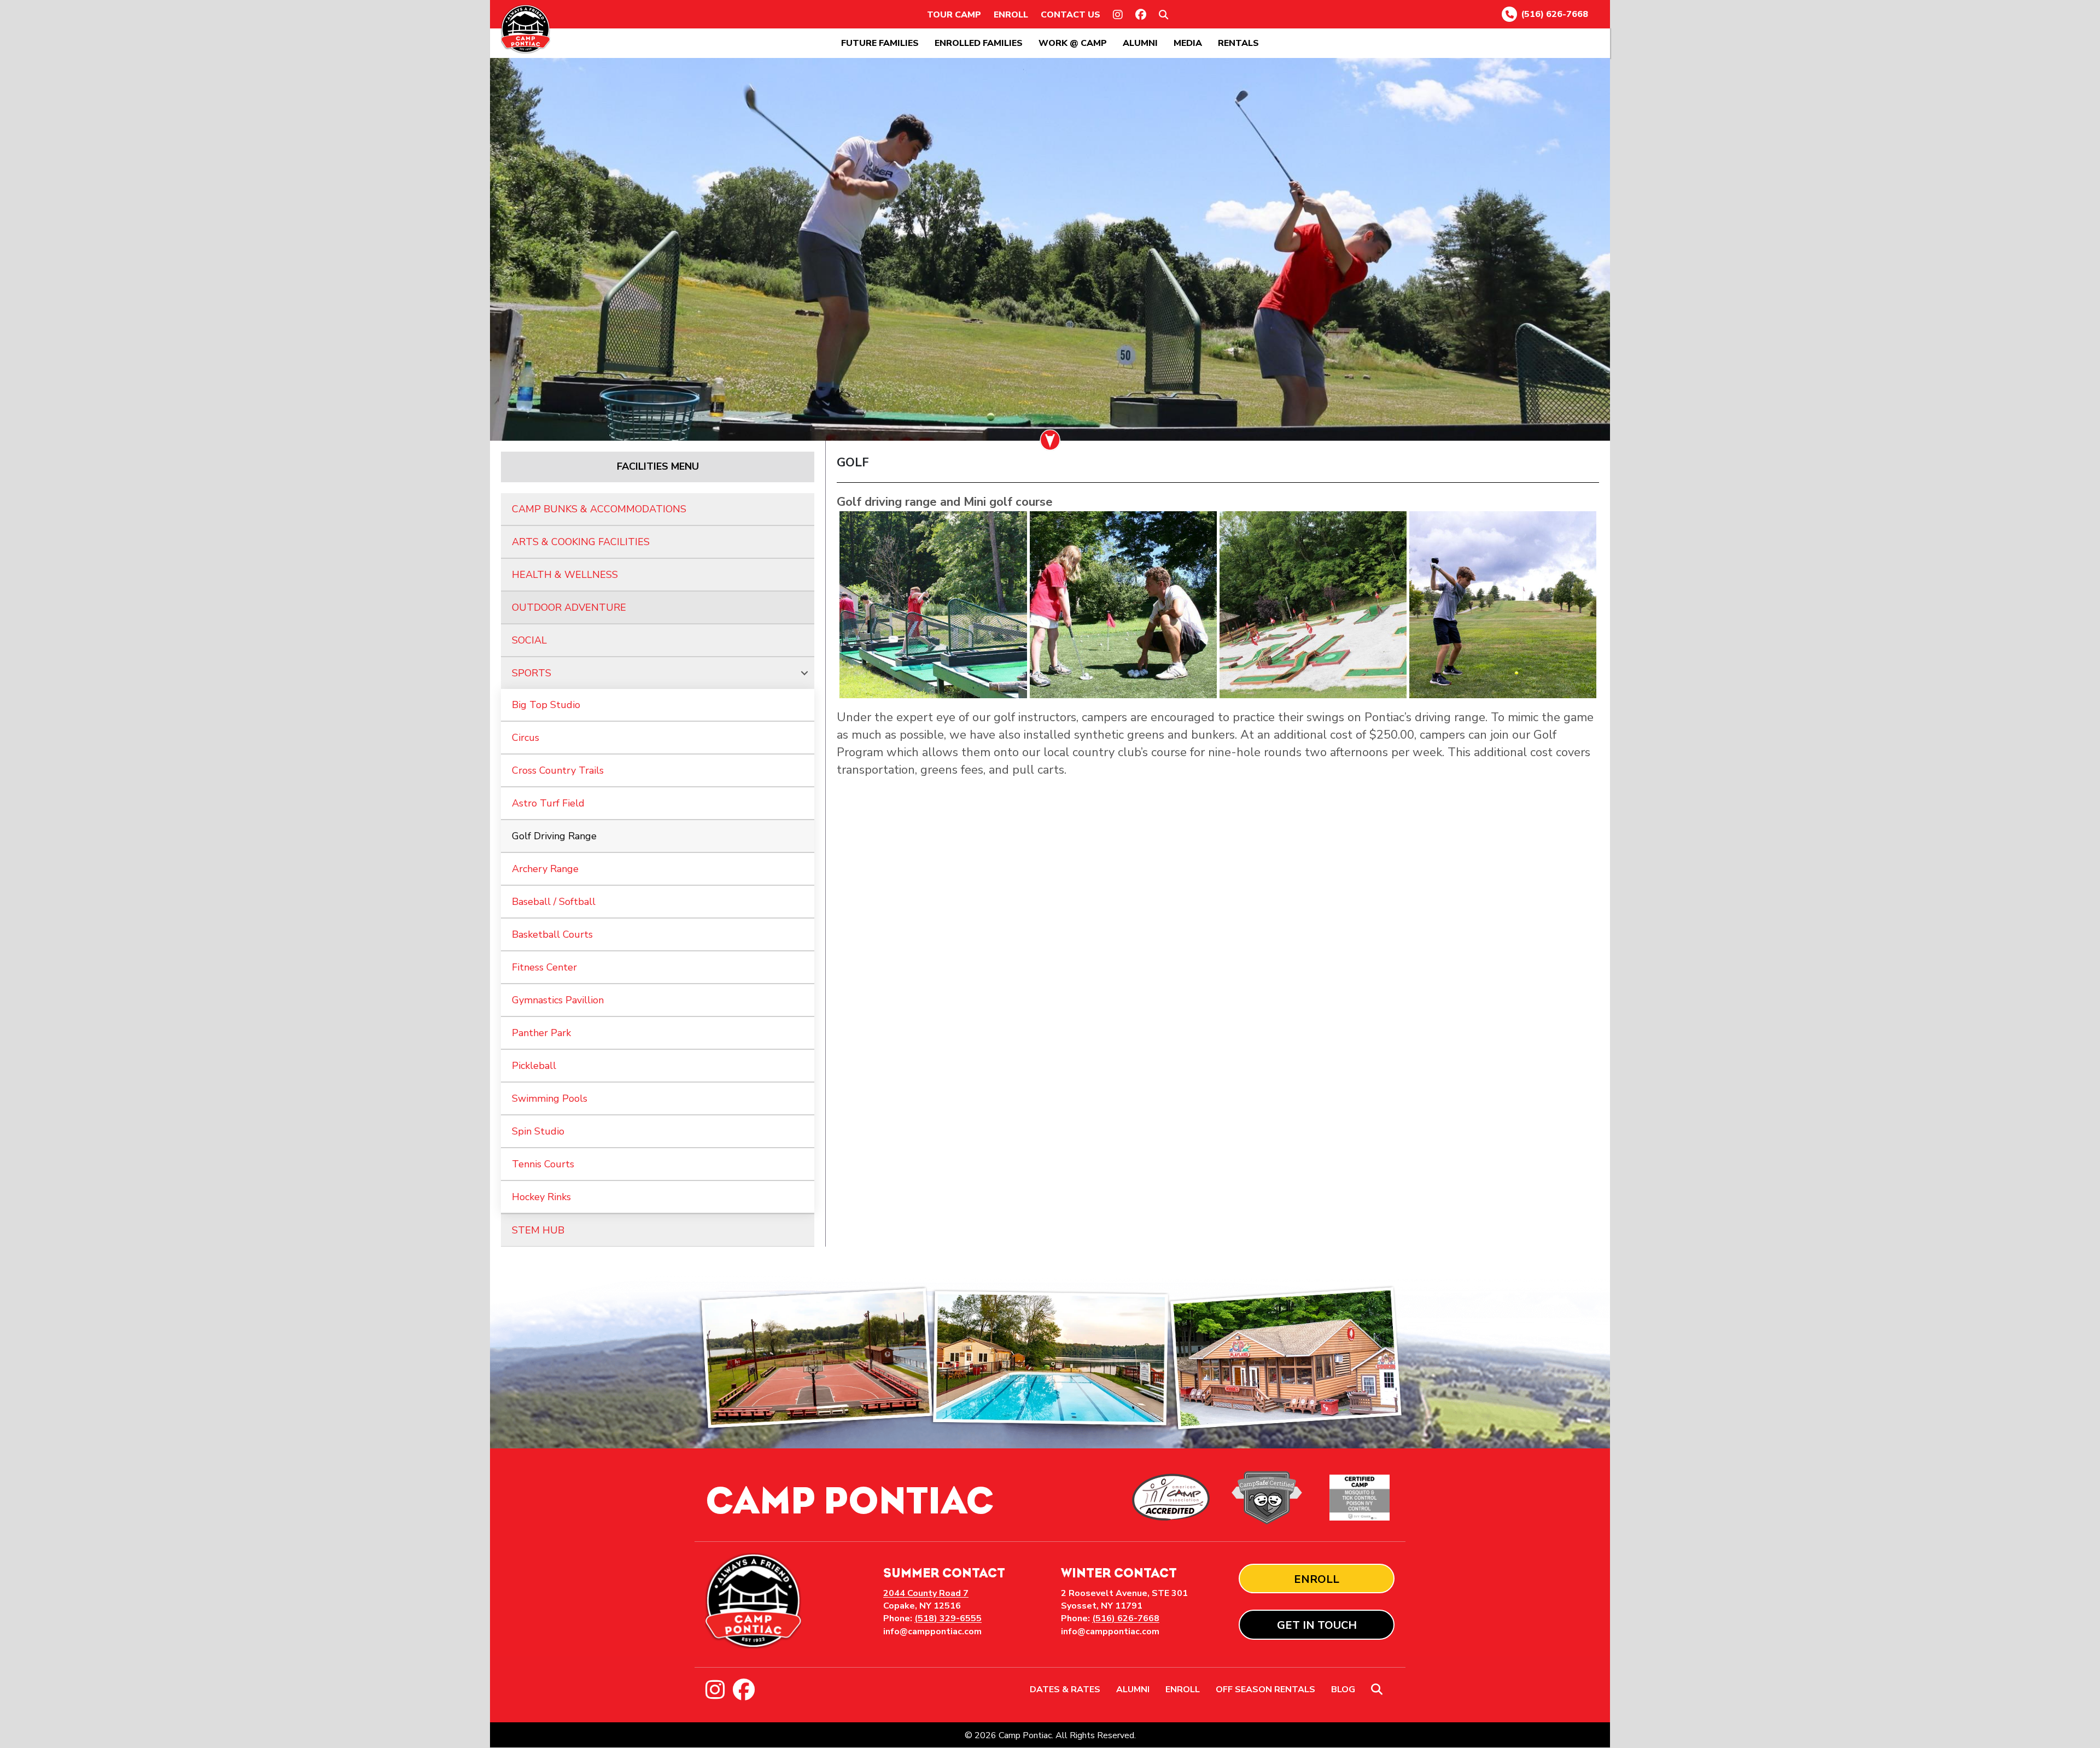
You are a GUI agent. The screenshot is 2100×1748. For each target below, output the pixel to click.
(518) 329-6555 (948, 1618)
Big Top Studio (546, 705)
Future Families (880, 43)
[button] (1166, 15)
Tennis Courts (543, 1164)
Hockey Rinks (541, 1197)
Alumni (1140, 43)
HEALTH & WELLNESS (565, 575)
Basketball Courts (552, 934)
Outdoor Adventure (569, 607)
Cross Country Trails (558, 770)
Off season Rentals (1265, 1690)
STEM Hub (538, 1230)
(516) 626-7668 (1554, 14)
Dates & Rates (1065, 1690)
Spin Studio (538, 1131)
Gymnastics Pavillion (558, 1000)
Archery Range (545, 869)
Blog (1343, 1690)
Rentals (1238, 43)
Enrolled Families (979, 43)
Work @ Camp (1073, 43)
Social (529, 640)
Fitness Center (544, 967)
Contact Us (1071, 15)
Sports (532, 673)
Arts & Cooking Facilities (581, 542)
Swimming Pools (550, 1098)
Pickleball (534, 1066)
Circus (526, 738)
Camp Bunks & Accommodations (599, 509)
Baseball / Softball (554, 902)
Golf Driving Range (554, 836)
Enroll (1011, 15)
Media (1188, 43)
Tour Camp (954, 15)
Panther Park (541, 1033)
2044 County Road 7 (926, 1593)
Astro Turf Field (548, 803)
